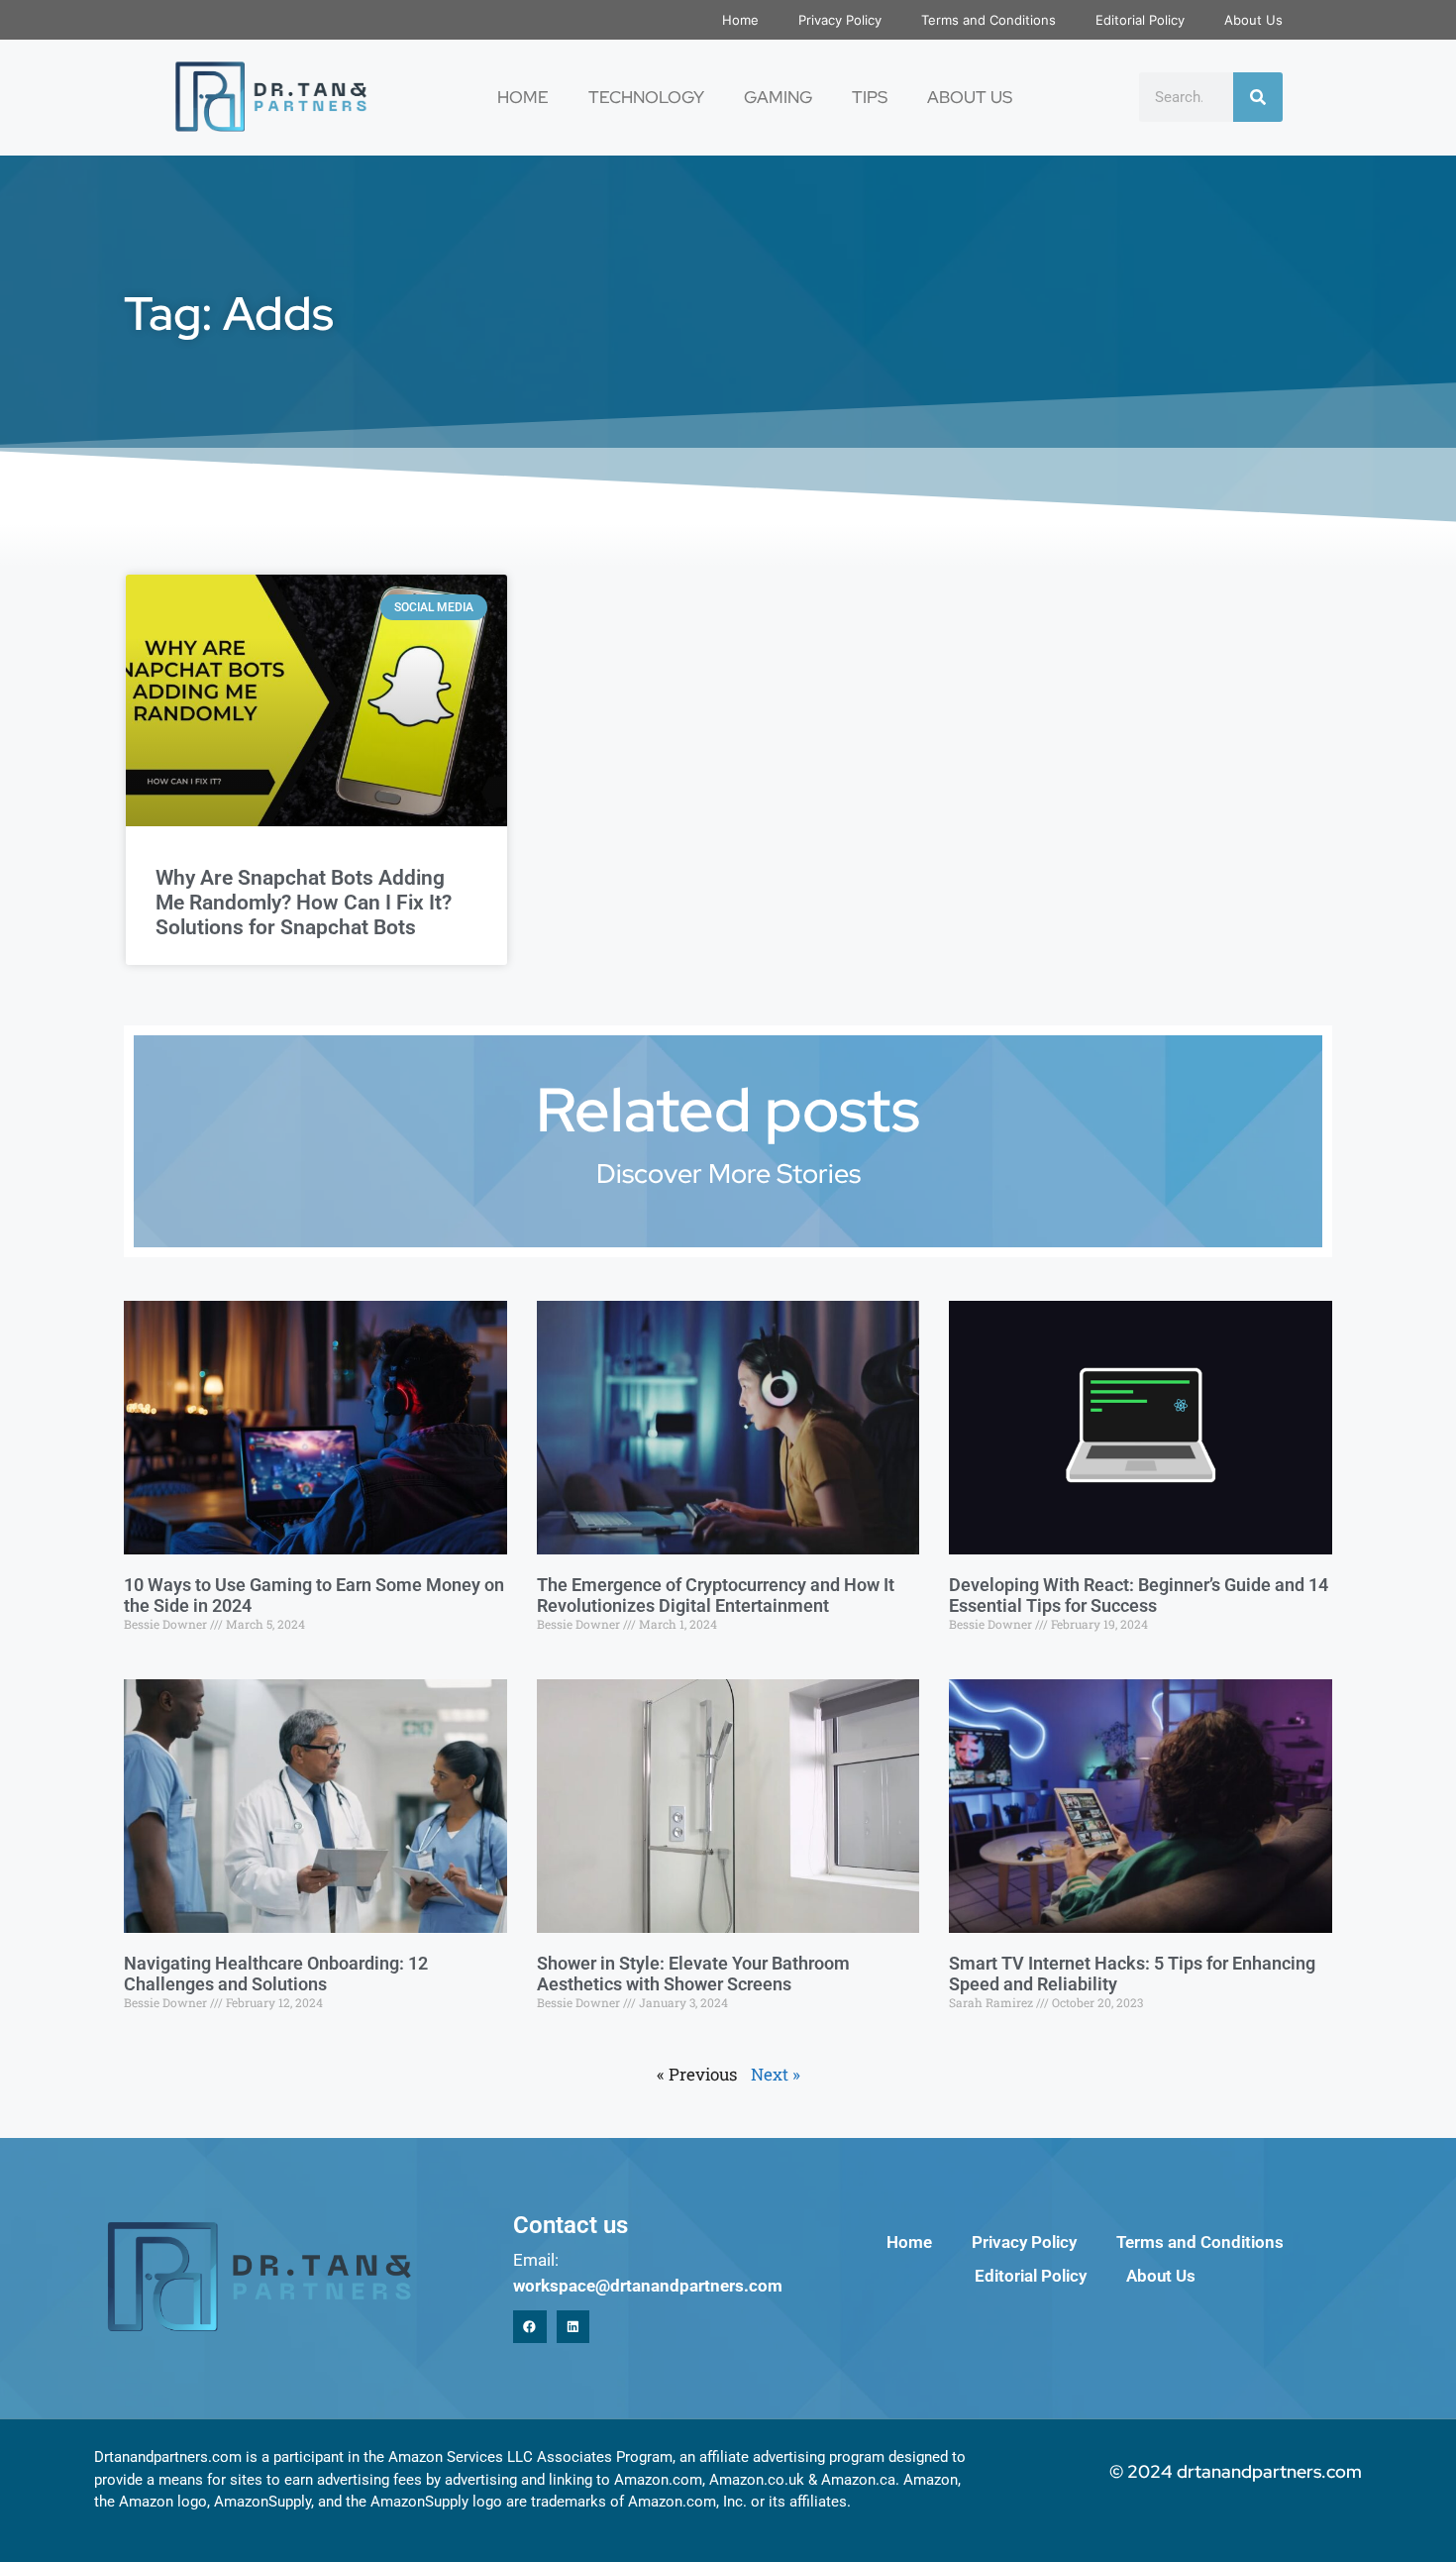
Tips (870, 97)
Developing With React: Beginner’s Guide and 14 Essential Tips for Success (1139, 1596)
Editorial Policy (1140, 20)
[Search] (1258, 97)
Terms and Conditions (988, 20)
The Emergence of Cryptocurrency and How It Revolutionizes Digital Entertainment (716, 1596)
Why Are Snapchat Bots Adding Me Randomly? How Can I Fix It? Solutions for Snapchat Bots (304, 903)
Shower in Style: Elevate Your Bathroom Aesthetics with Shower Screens (693, 1974)
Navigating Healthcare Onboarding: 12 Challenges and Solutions (276, 1974)
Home (740, 20)
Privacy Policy (840, 20)
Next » (776, 2074)
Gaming (778, 97)
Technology (646, 97)
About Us (1253, 20)
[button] (530, 2327)
